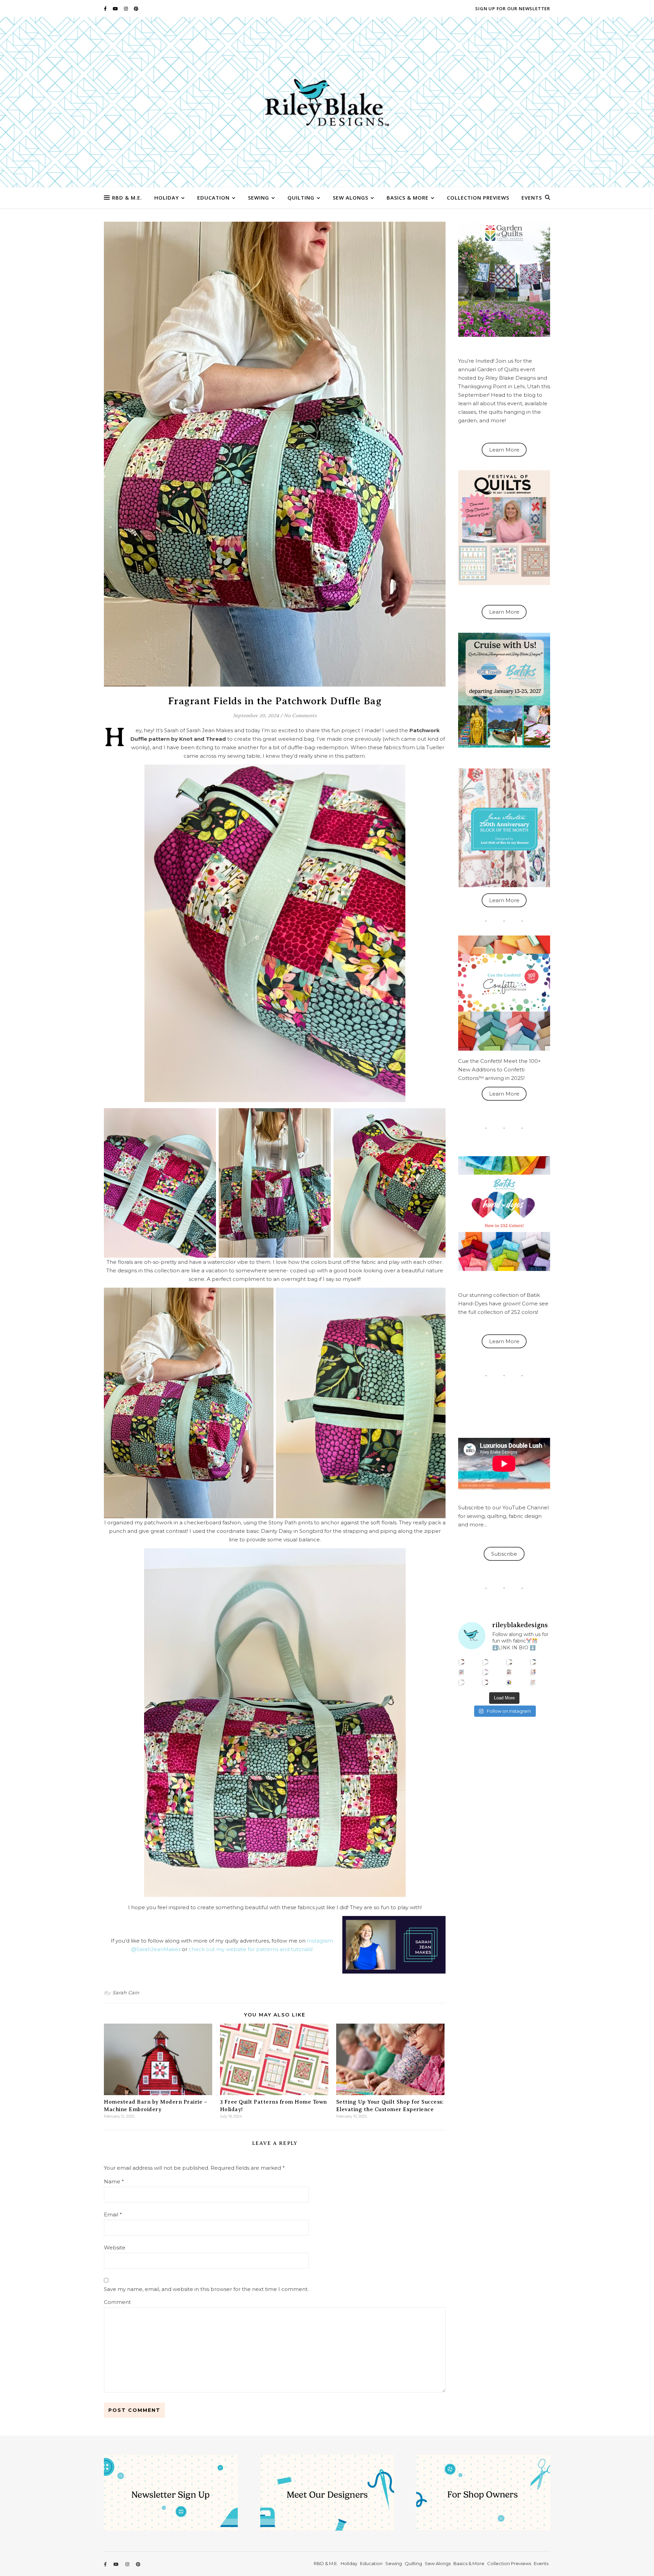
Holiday (167, 198)
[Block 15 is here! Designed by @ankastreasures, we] (462, 1682)
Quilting (301, 198)
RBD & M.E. (127, 198)
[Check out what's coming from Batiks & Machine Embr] (533, 1672)
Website (115, 2248)
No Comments (300, 716)
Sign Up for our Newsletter (513, 9)
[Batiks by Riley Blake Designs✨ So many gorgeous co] (486, 1672)
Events (532, 198)
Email (113, 2214)
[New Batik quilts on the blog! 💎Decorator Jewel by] (509, 1662)
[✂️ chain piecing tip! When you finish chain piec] (486, 1662)
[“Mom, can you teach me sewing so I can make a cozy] (486, 1682)
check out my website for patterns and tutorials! (251, 1949)
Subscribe (504, 1554)
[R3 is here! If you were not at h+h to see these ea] (509, 1672)
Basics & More (408, 198)
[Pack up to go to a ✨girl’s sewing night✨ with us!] (533, 1662)
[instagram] (126, 9)
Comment (117, 2302)
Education (213, 198)
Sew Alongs (351, 198)
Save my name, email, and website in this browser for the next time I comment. (206, 2289)
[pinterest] (136, 9)
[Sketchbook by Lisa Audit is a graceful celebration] (533, 1682)
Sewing (259, 198)
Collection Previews (478, 198)
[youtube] (116, 9)
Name (114, 2181)
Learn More (504, 450)
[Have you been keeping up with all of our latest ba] (509, 1682)
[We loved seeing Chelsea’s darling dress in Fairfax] (462, 1662)
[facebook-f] (106, 9)
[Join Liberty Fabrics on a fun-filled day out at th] (462, 1672)
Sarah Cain (126, 1993)
